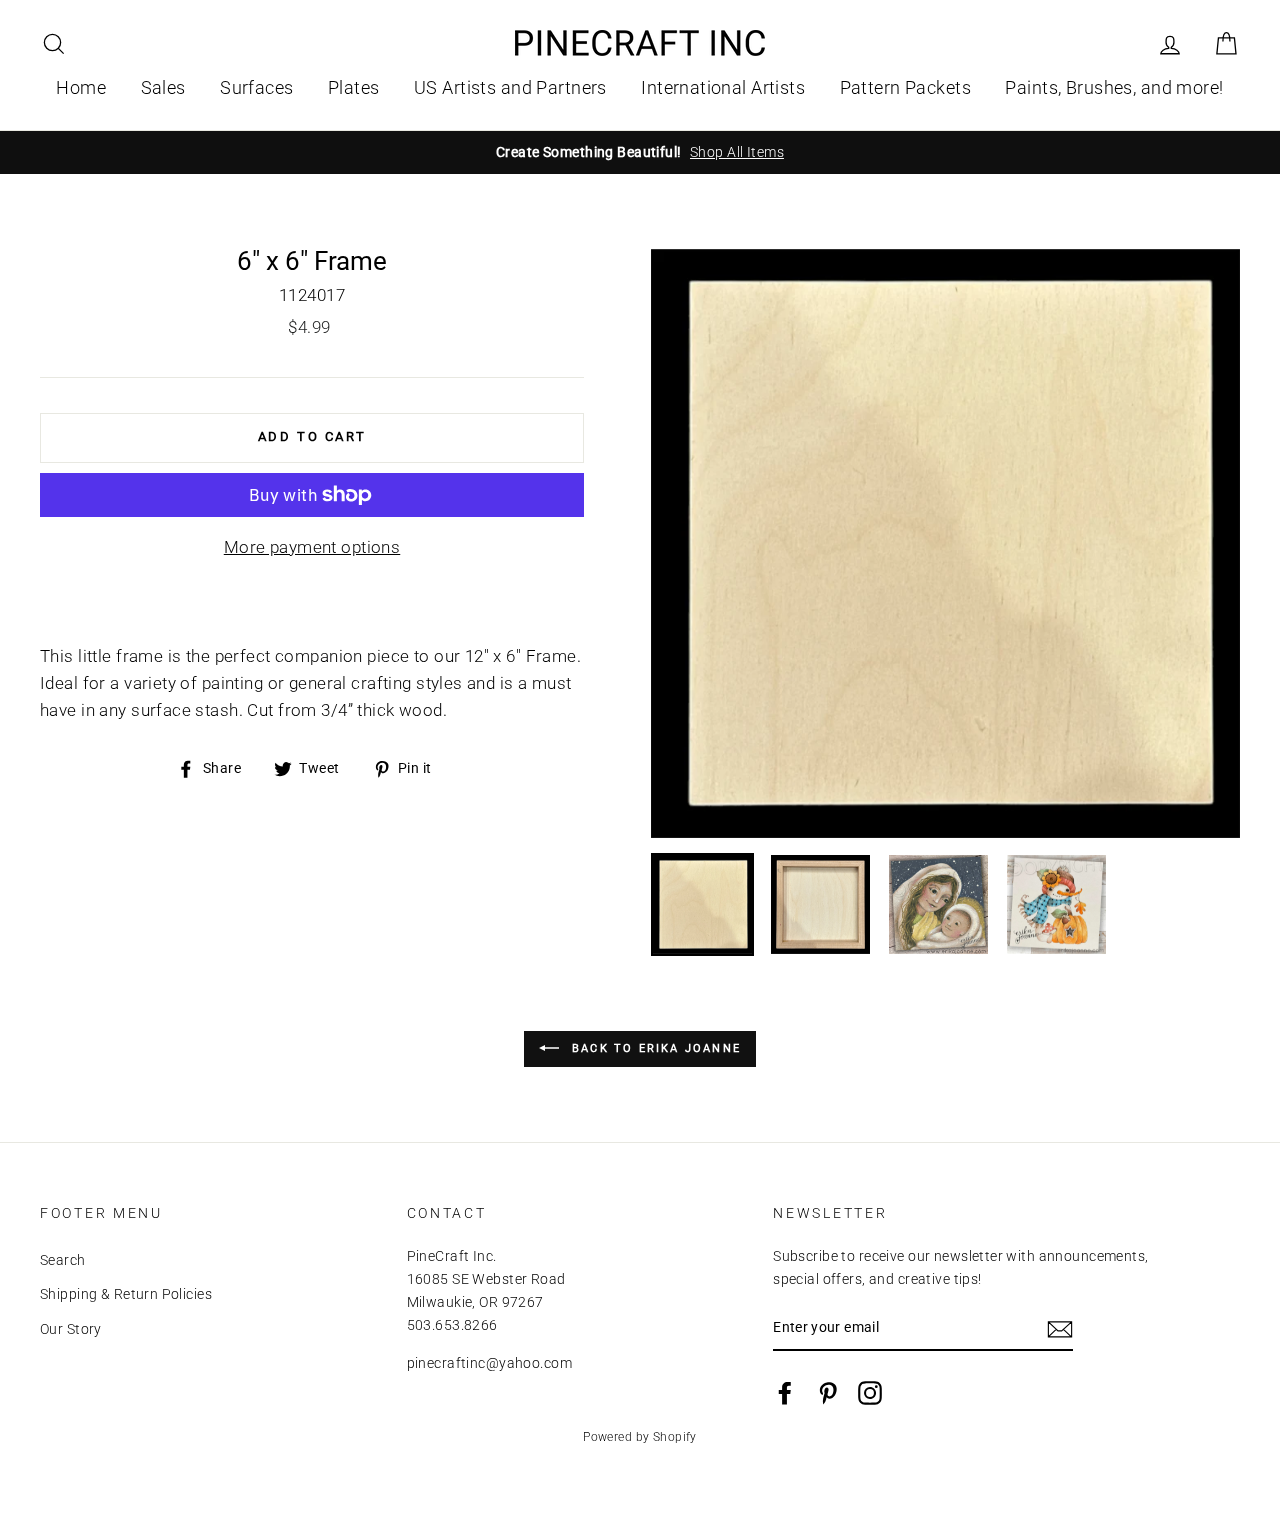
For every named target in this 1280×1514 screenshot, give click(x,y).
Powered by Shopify (640, 1437)
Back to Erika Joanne (654, 1048)
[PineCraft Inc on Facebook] (785, 1393)
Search (63, 1260)
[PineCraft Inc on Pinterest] (828, 1393)
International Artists (723, 87)
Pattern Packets (905, 87)
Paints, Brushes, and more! (1114, 87)
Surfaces (256, 87)
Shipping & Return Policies (126, 1294)
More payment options (312, 547)
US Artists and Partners (510, 87)
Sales (163, 87)
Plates (354, 87)
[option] (640, 152)
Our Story (71, 1329)
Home (81, 87)
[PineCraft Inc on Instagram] (870, 1393)
